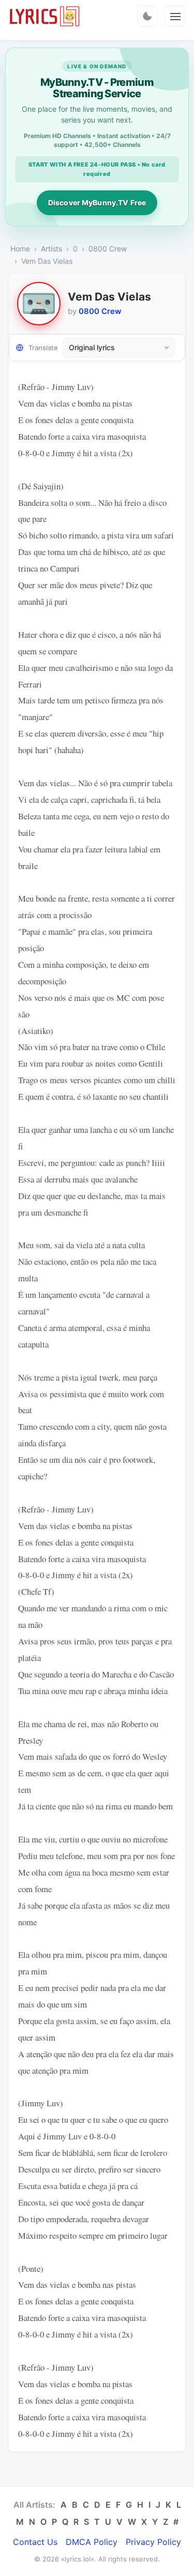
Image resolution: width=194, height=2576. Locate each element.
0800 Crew (108, 249)
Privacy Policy (153, 2542)
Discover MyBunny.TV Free (97, 203)
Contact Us (35, 2542)
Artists (51, 249)
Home (20, 249)
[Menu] (175, 16)
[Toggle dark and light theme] (147, 16)
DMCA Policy (92, 2542)
